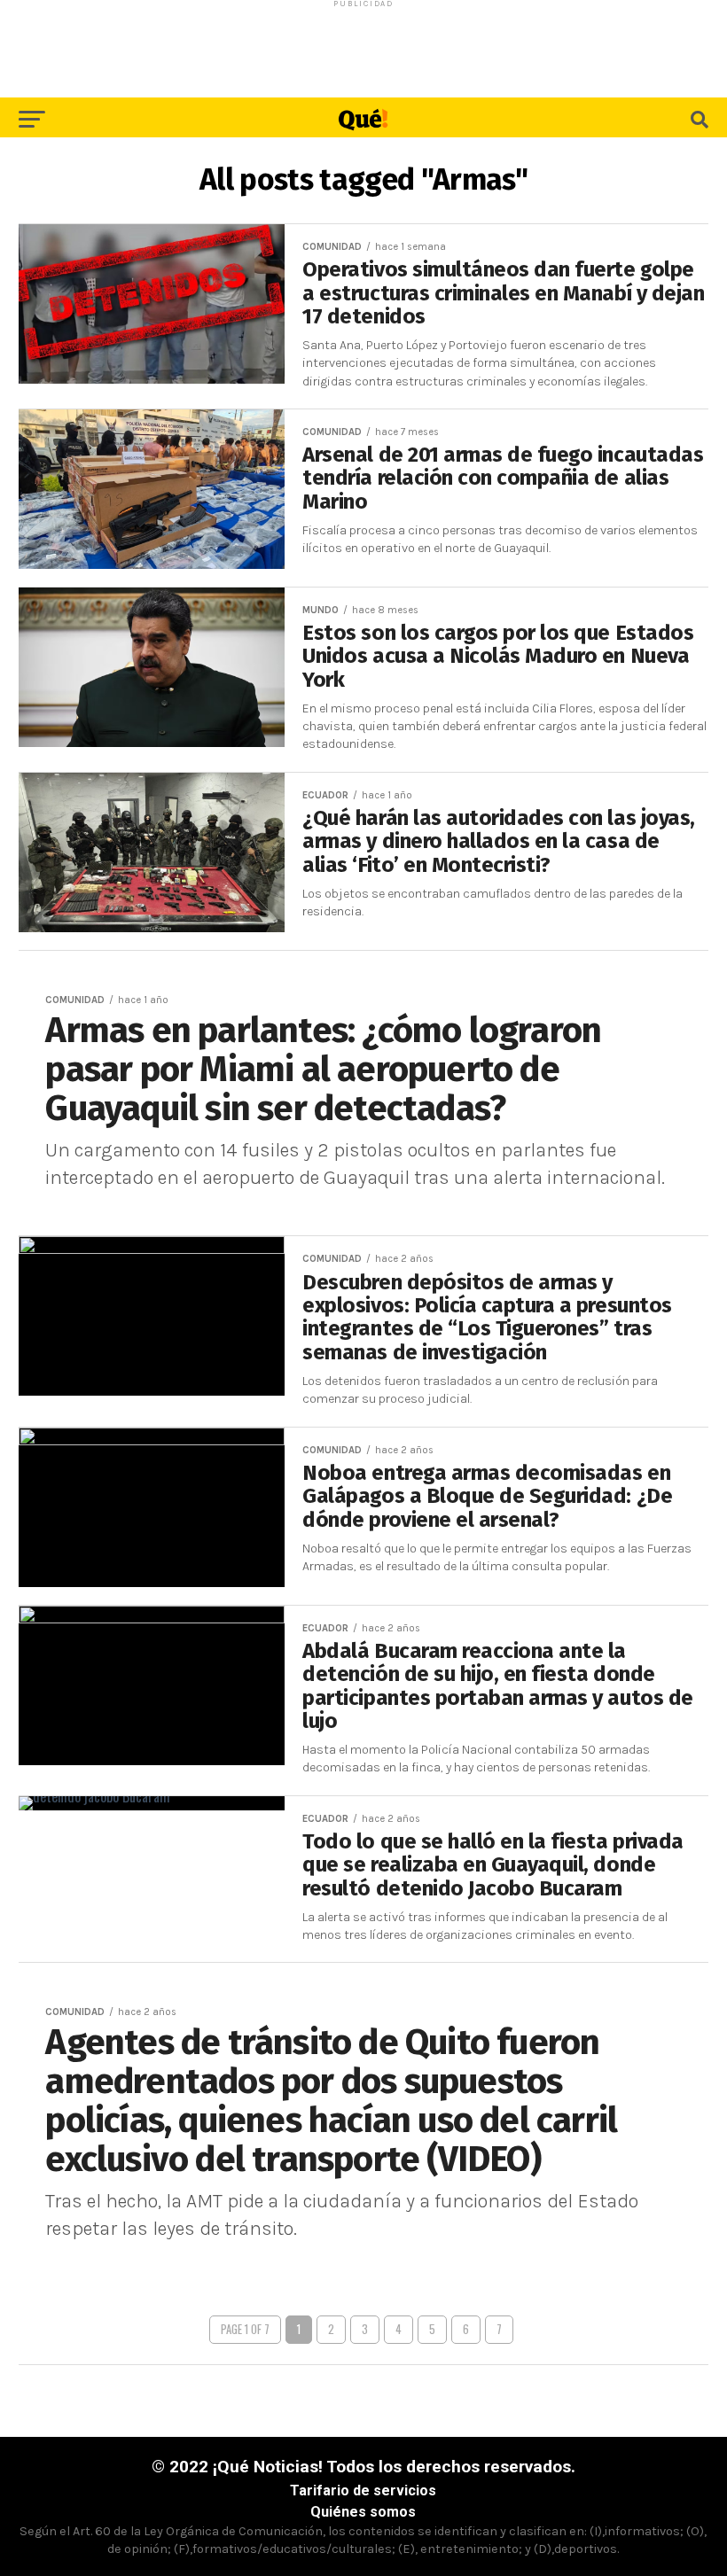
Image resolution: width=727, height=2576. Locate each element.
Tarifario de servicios (363, 2490)
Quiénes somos (363, 2512)
